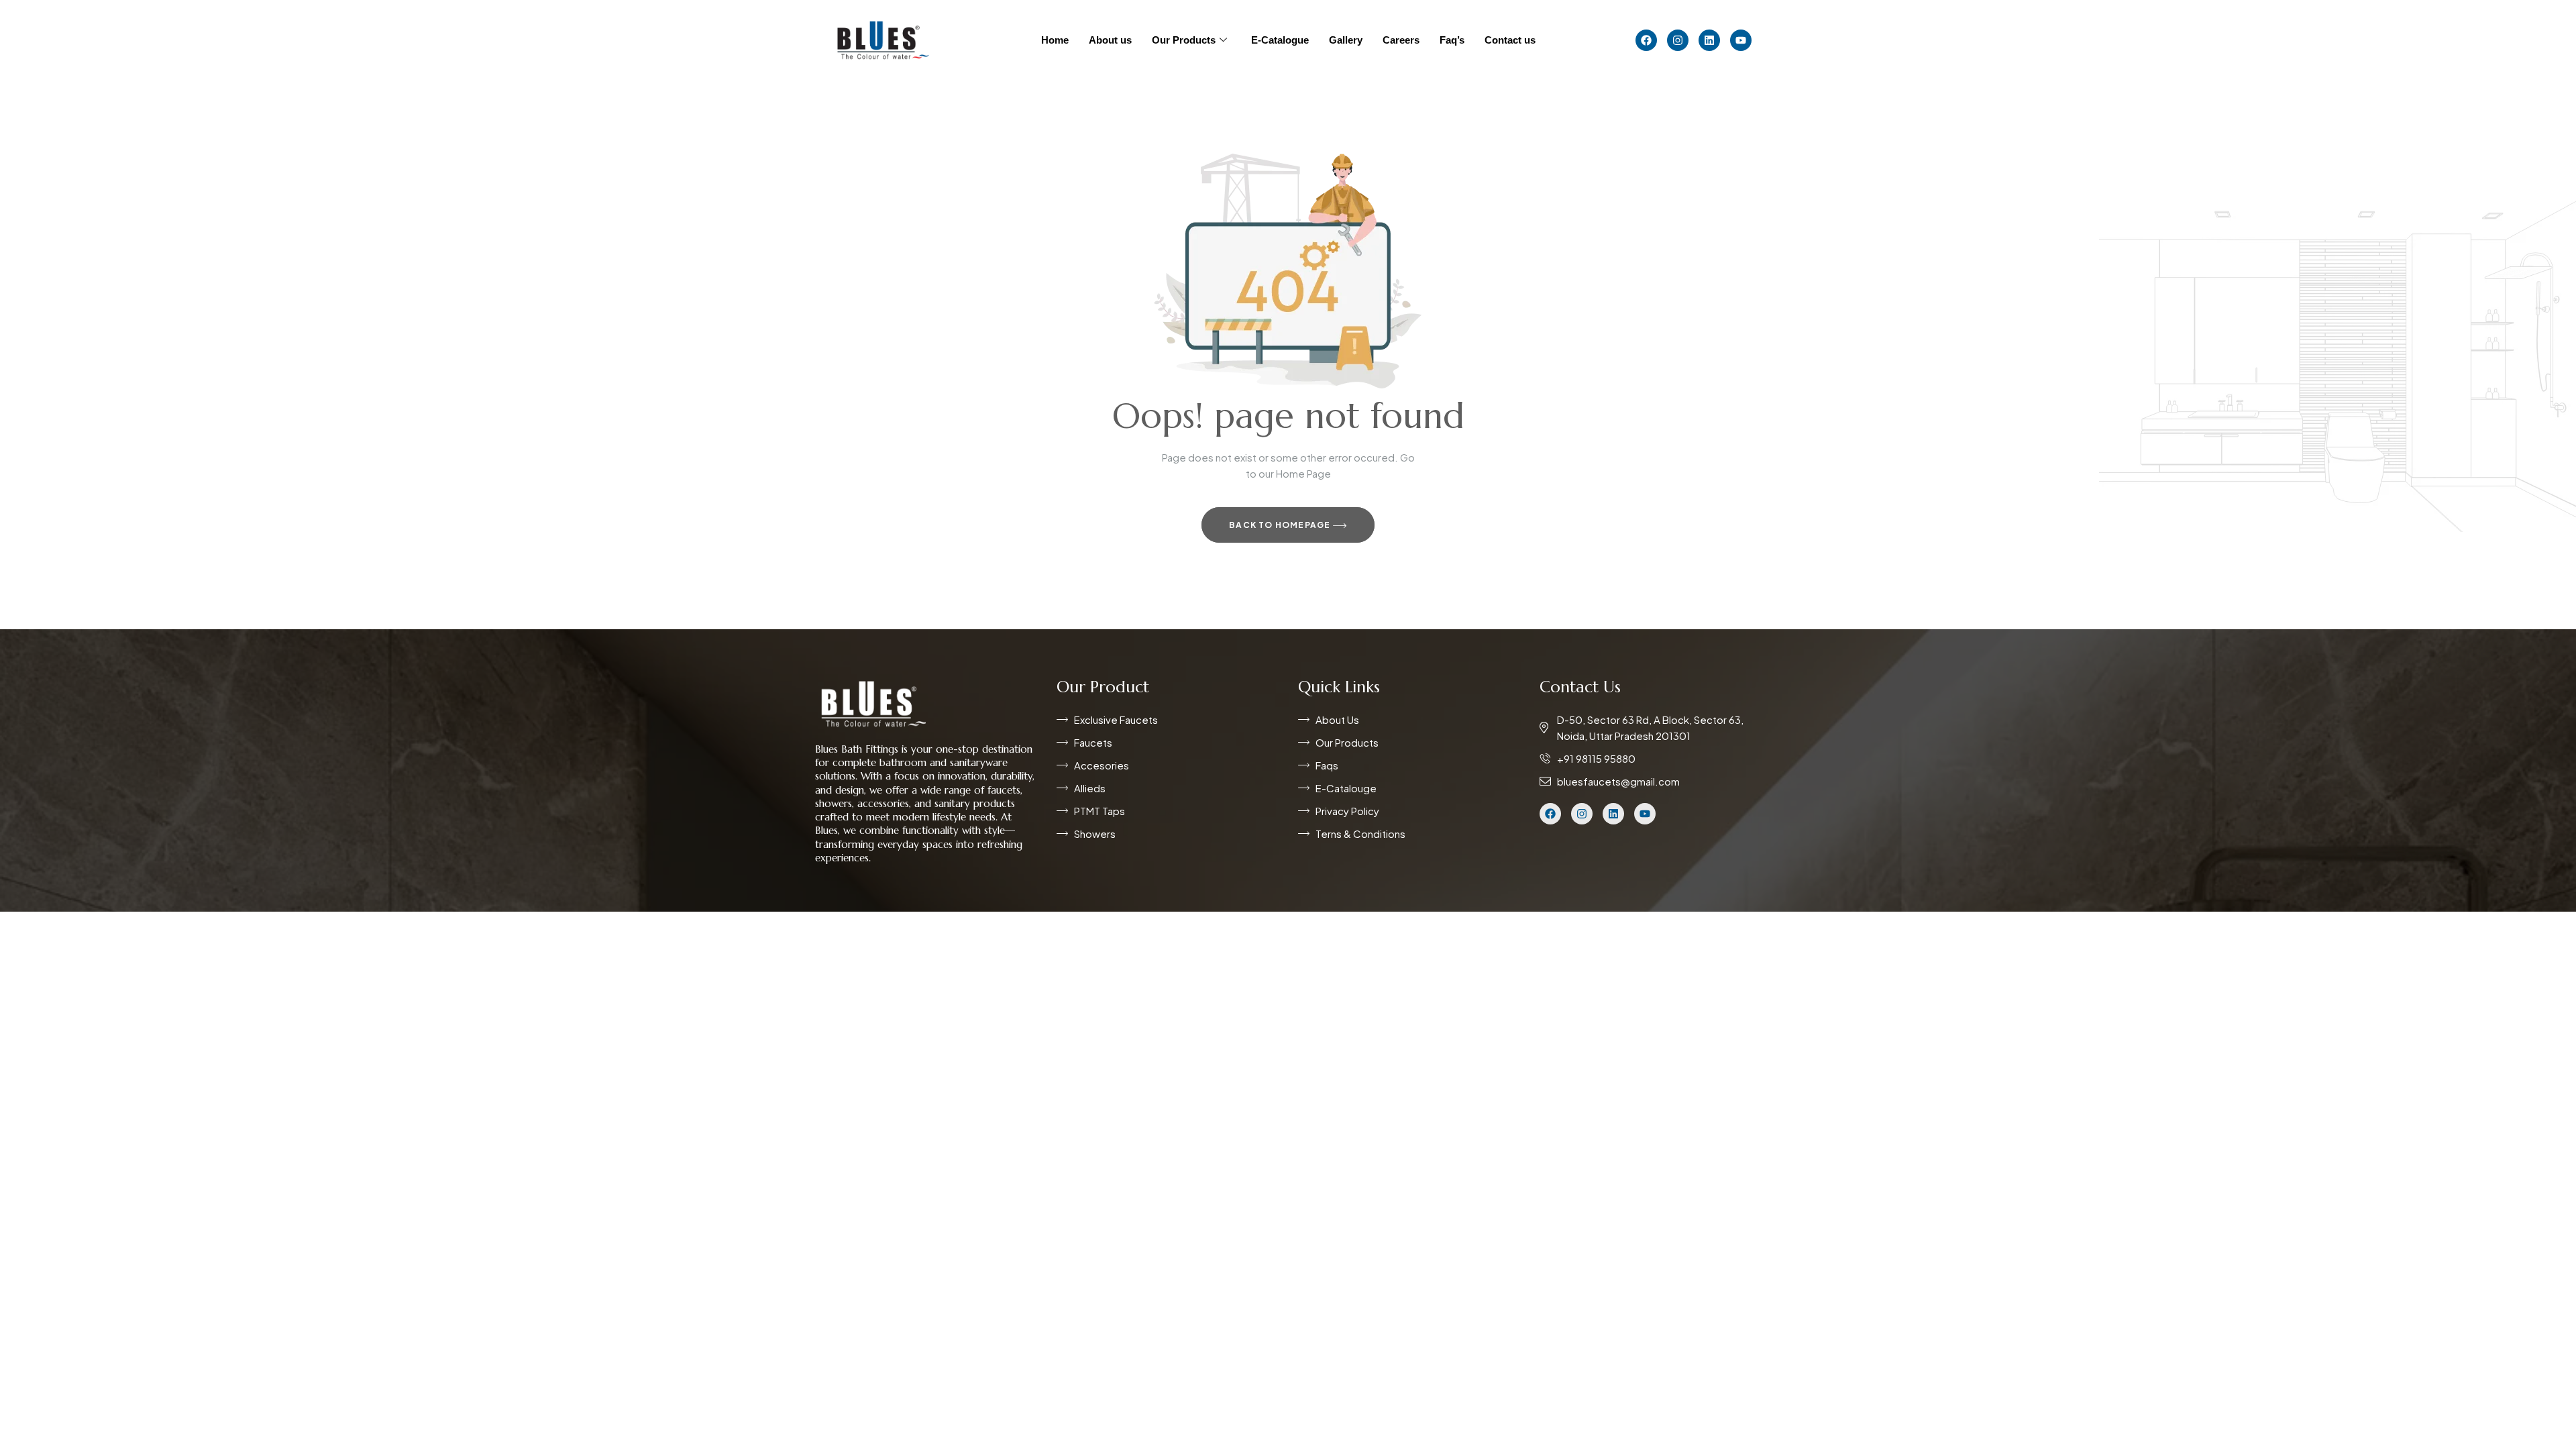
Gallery (1346, 40)
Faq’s (1452, 40)
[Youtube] (1741, 40)
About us (1110, 40)
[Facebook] (1646, 40)
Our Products (1184, 40)
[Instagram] (1678, 40)
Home (1055, 40)
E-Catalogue (1280, 40)
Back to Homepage (1281, 525)
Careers (1401, 40)
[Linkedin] (1709, 40)
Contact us (1510, 40)
